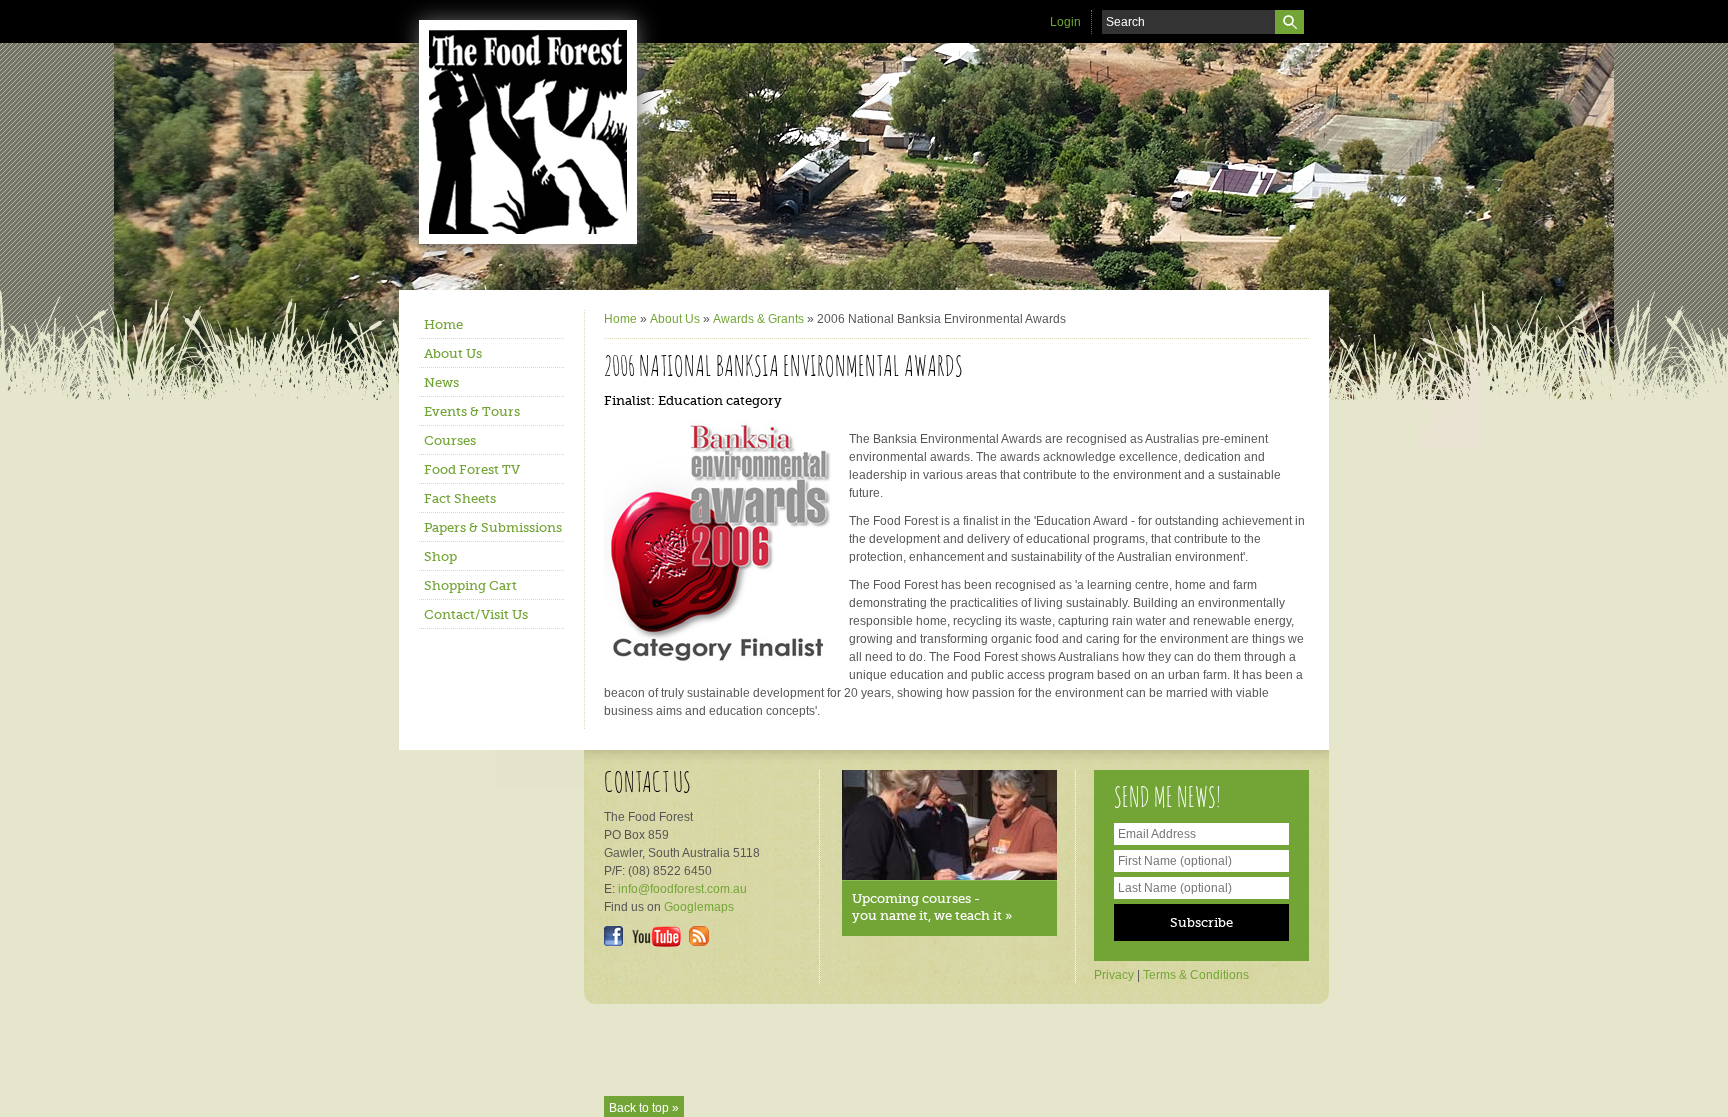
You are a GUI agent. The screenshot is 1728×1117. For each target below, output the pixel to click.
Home (443, 324)
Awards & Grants (758, 319)
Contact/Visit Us (476, 614)
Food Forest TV (472, 469)
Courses (450, 440)
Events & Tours (472, 411)
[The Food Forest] (544, 132)
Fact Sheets (460, 498)
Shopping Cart (470, 585)
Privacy (1114, 975)
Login (1065, 22)
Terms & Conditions (1196, 975)
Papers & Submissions (493, 527)
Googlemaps (699, 907)
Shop (440, 556)
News (441, 382)
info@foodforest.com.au (682, 889)
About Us (453, 353)
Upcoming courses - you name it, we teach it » (932, 907)
